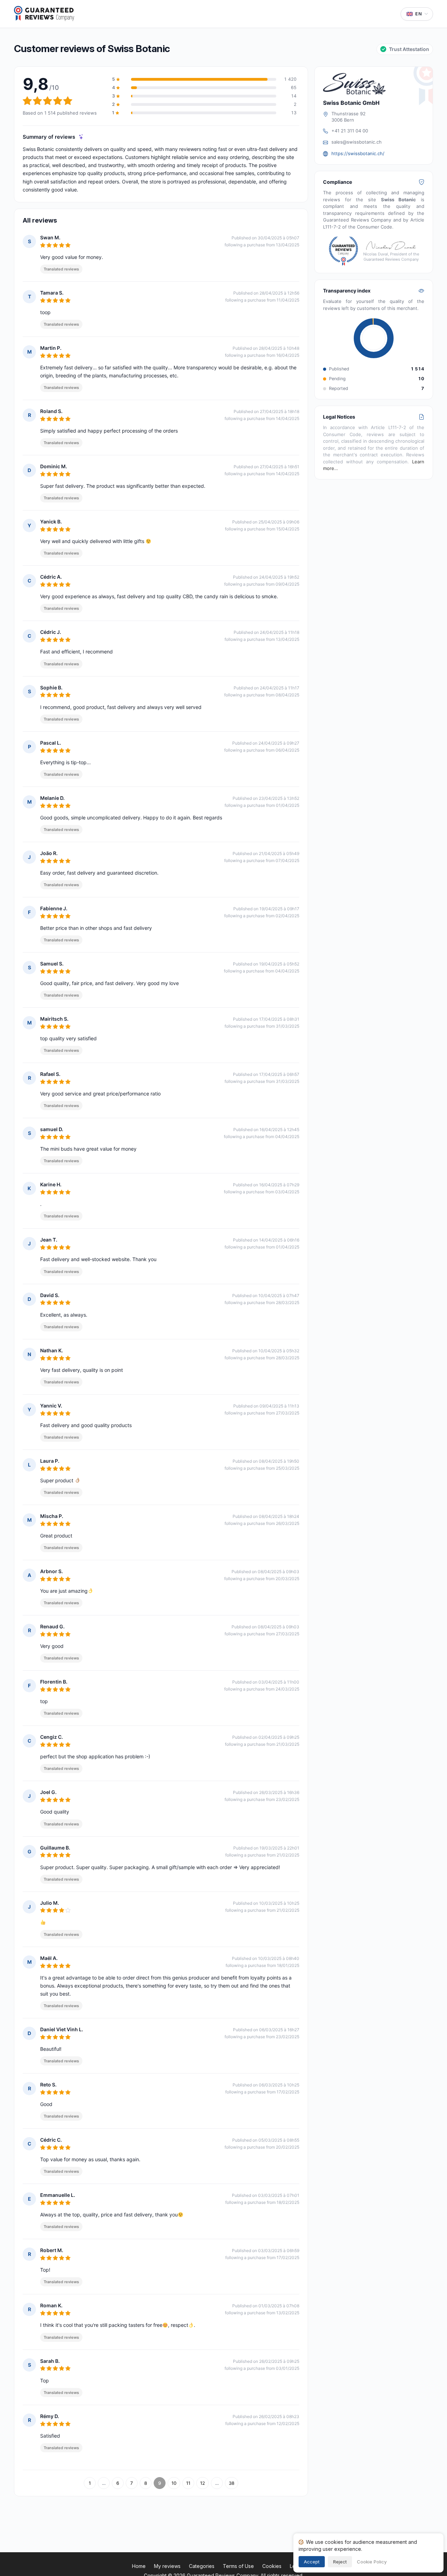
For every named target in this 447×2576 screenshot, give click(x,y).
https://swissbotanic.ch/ (358, 153)
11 (188, 2483)
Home (139, 2566)
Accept (312, 2562)
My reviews (167, 2566)
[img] (81, 137)
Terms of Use (238, 2566)
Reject (340, 2562)
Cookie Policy (372, 2562)
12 (203, 2483)
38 (232, 2483)
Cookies (272, 2566)
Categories (202, 2566)
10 (174, 2483)
